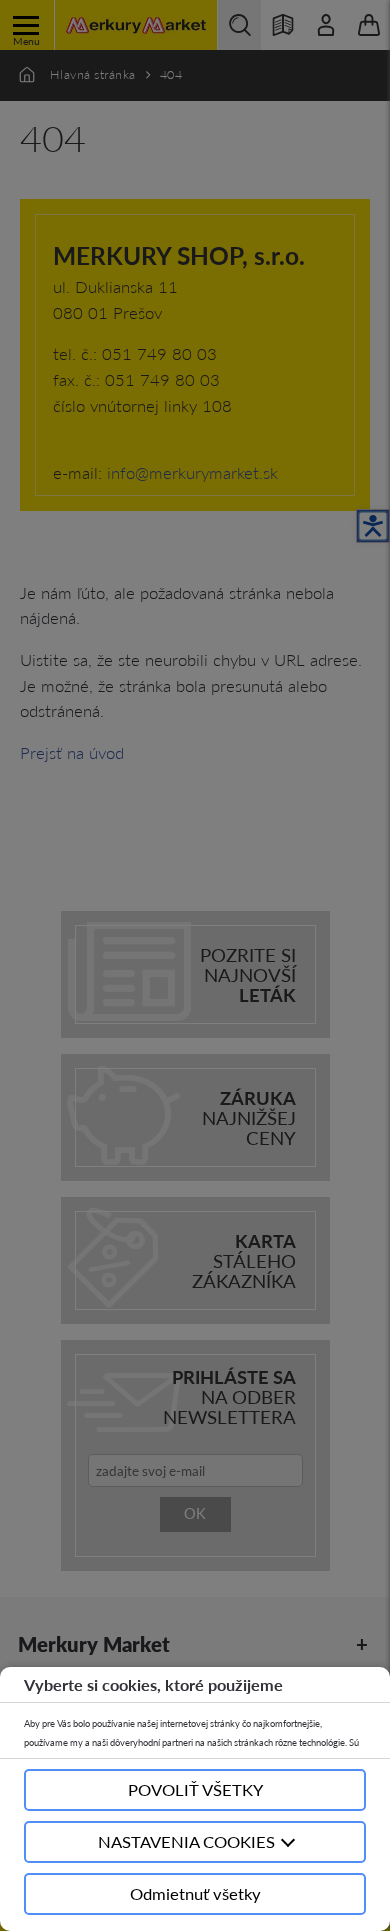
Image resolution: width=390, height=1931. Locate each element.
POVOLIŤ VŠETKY (195, 1789)
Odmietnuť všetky (195, 1893)
